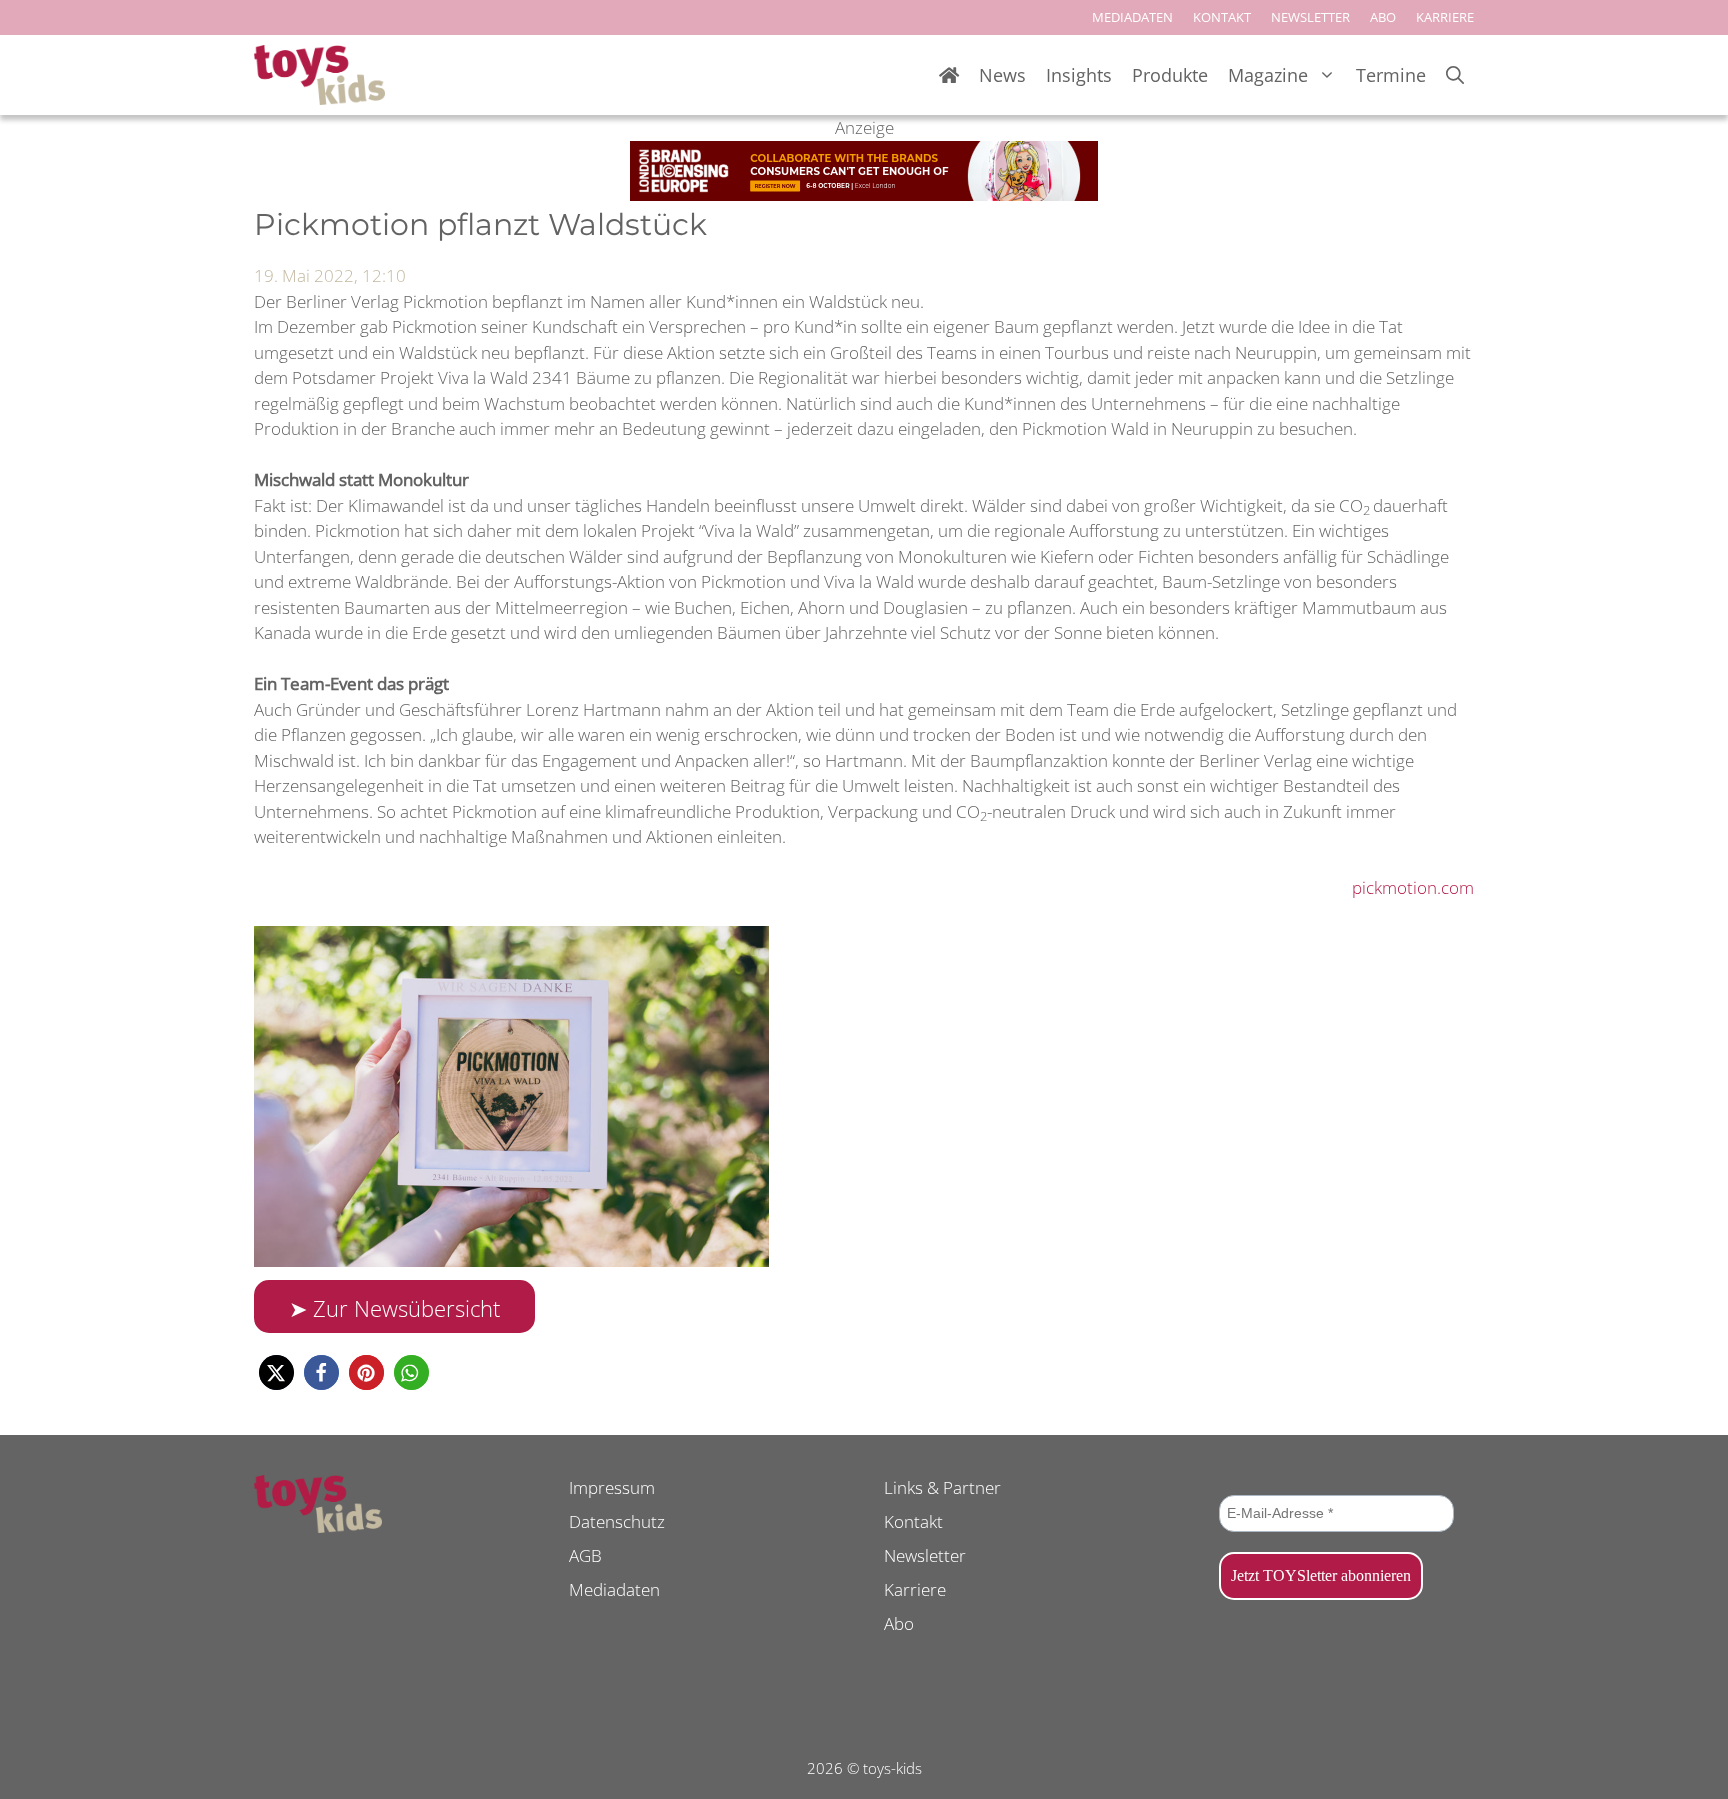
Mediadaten (614, 1589)
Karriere (915, 1589)
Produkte (1170, 75)
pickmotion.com (1413, 887)
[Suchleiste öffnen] (1455, 75)
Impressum (612, 1487)
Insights (1079, 75)
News (1002, 75)
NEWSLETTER (1310, 17)
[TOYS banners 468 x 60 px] (864, 194)
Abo (899, 1623)
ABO (1383, 17)
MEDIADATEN (1132, 17)
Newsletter (925, 1555)
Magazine (1268, 75)
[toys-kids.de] (319, 75)
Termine (1391, 75)
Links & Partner (942, 1487)
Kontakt (913, 1521)
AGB (585, 1555)
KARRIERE (1445, 17)
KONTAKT (1222, 17)
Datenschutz (617, 1521)
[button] (276, 1372)
